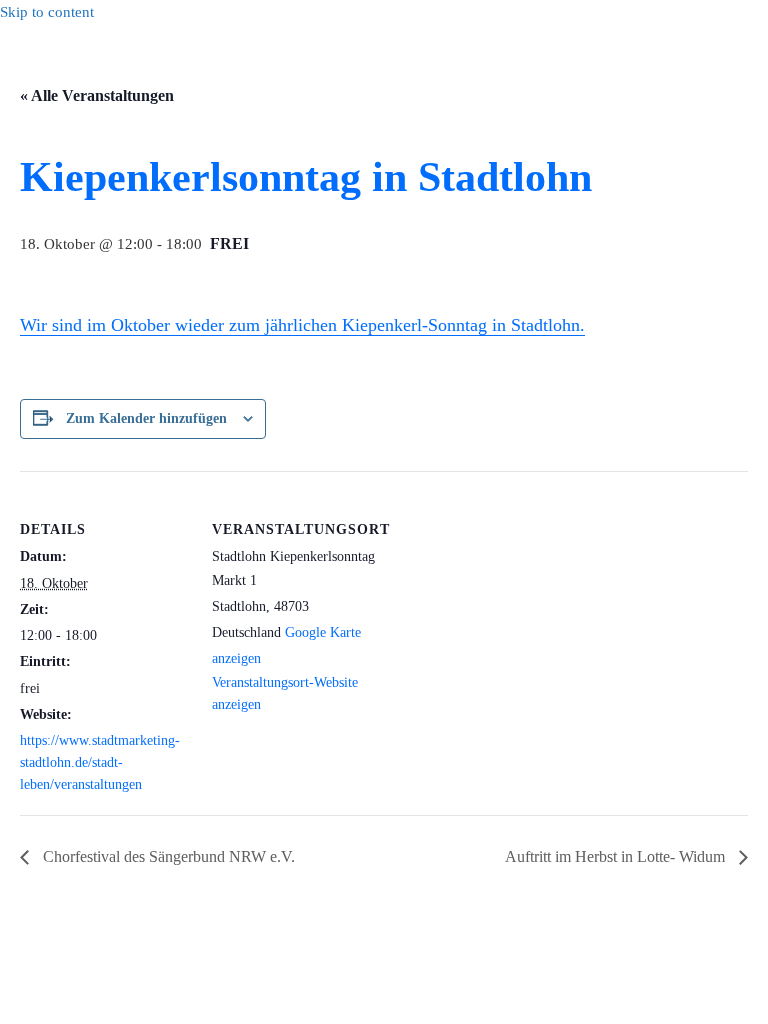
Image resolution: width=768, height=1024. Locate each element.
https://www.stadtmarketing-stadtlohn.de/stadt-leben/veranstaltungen (100, 762)
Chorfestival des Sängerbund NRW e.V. (167, 856)
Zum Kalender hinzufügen (146, 418)
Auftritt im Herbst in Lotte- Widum (617, 856)
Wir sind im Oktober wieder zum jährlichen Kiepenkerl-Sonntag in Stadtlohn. (302, 325)
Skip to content (47, 12)
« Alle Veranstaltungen (97, 95)
